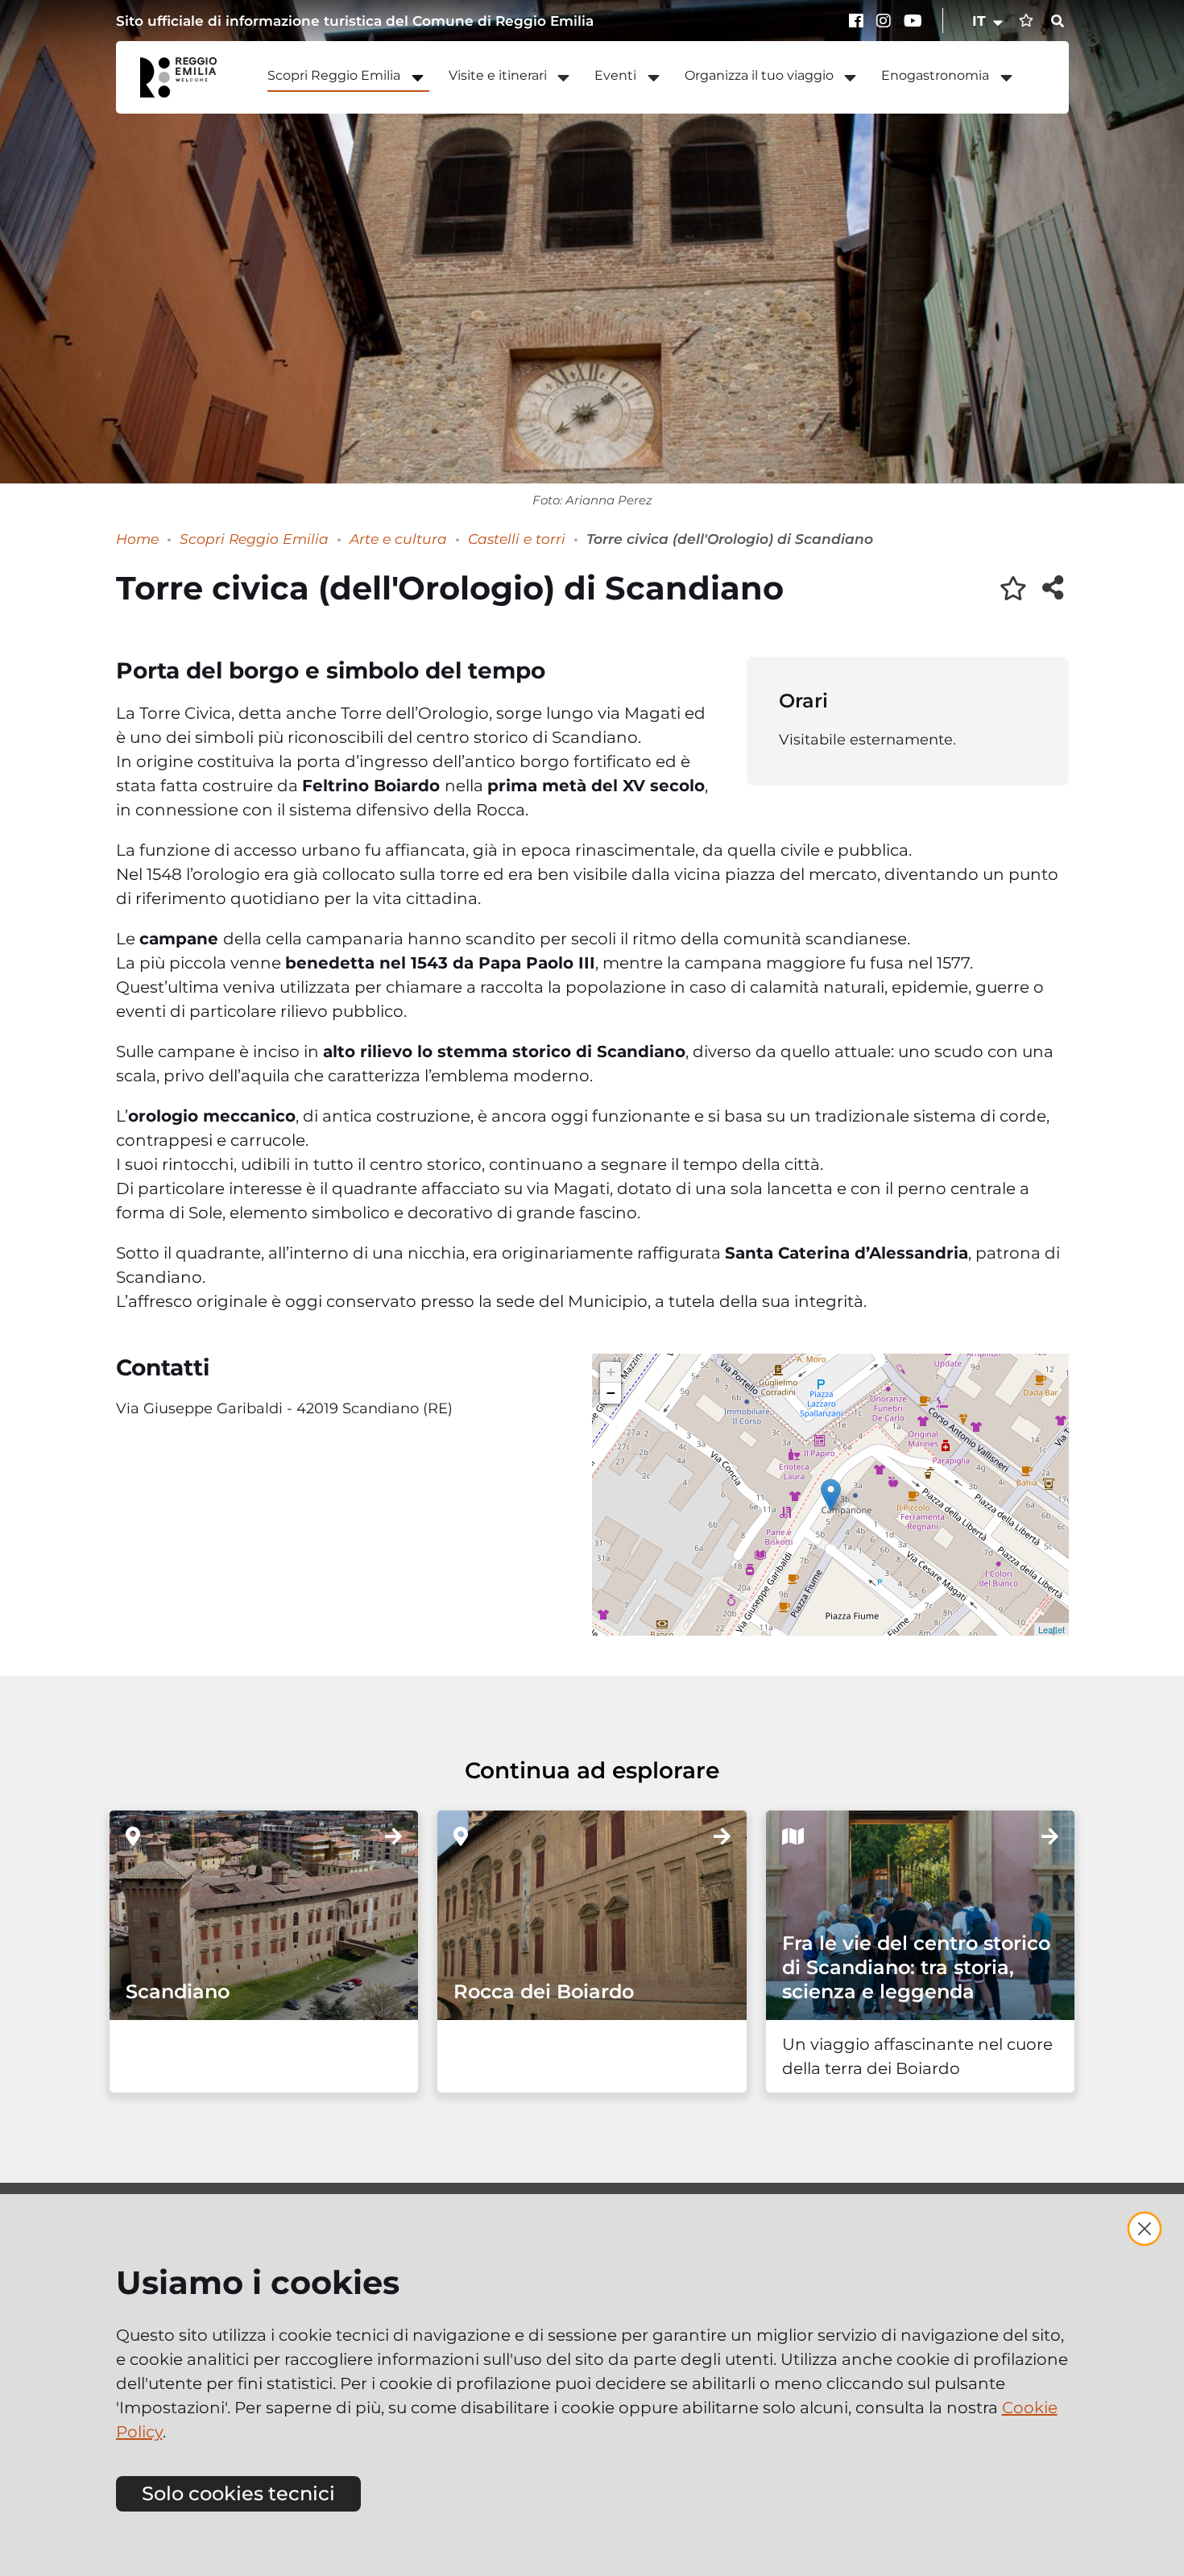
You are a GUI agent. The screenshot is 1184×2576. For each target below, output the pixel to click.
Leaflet (1052, 1629)
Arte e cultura (398, 539)
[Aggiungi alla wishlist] (1013, 588)
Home (137, 539)
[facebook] (859, 21)
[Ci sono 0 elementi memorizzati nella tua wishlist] (1026, 21)
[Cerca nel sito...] (1058, 22)
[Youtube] (913, 21)
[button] (989, 21)
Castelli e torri (517, 539)
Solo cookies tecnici (238, 2493)
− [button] (611, 1393)
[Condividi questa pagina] (1053, 587)
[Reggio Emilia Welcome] (186, 77)
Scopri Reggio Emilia (254, 539)
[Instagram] (886, 21)
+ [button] (611, 1372)
